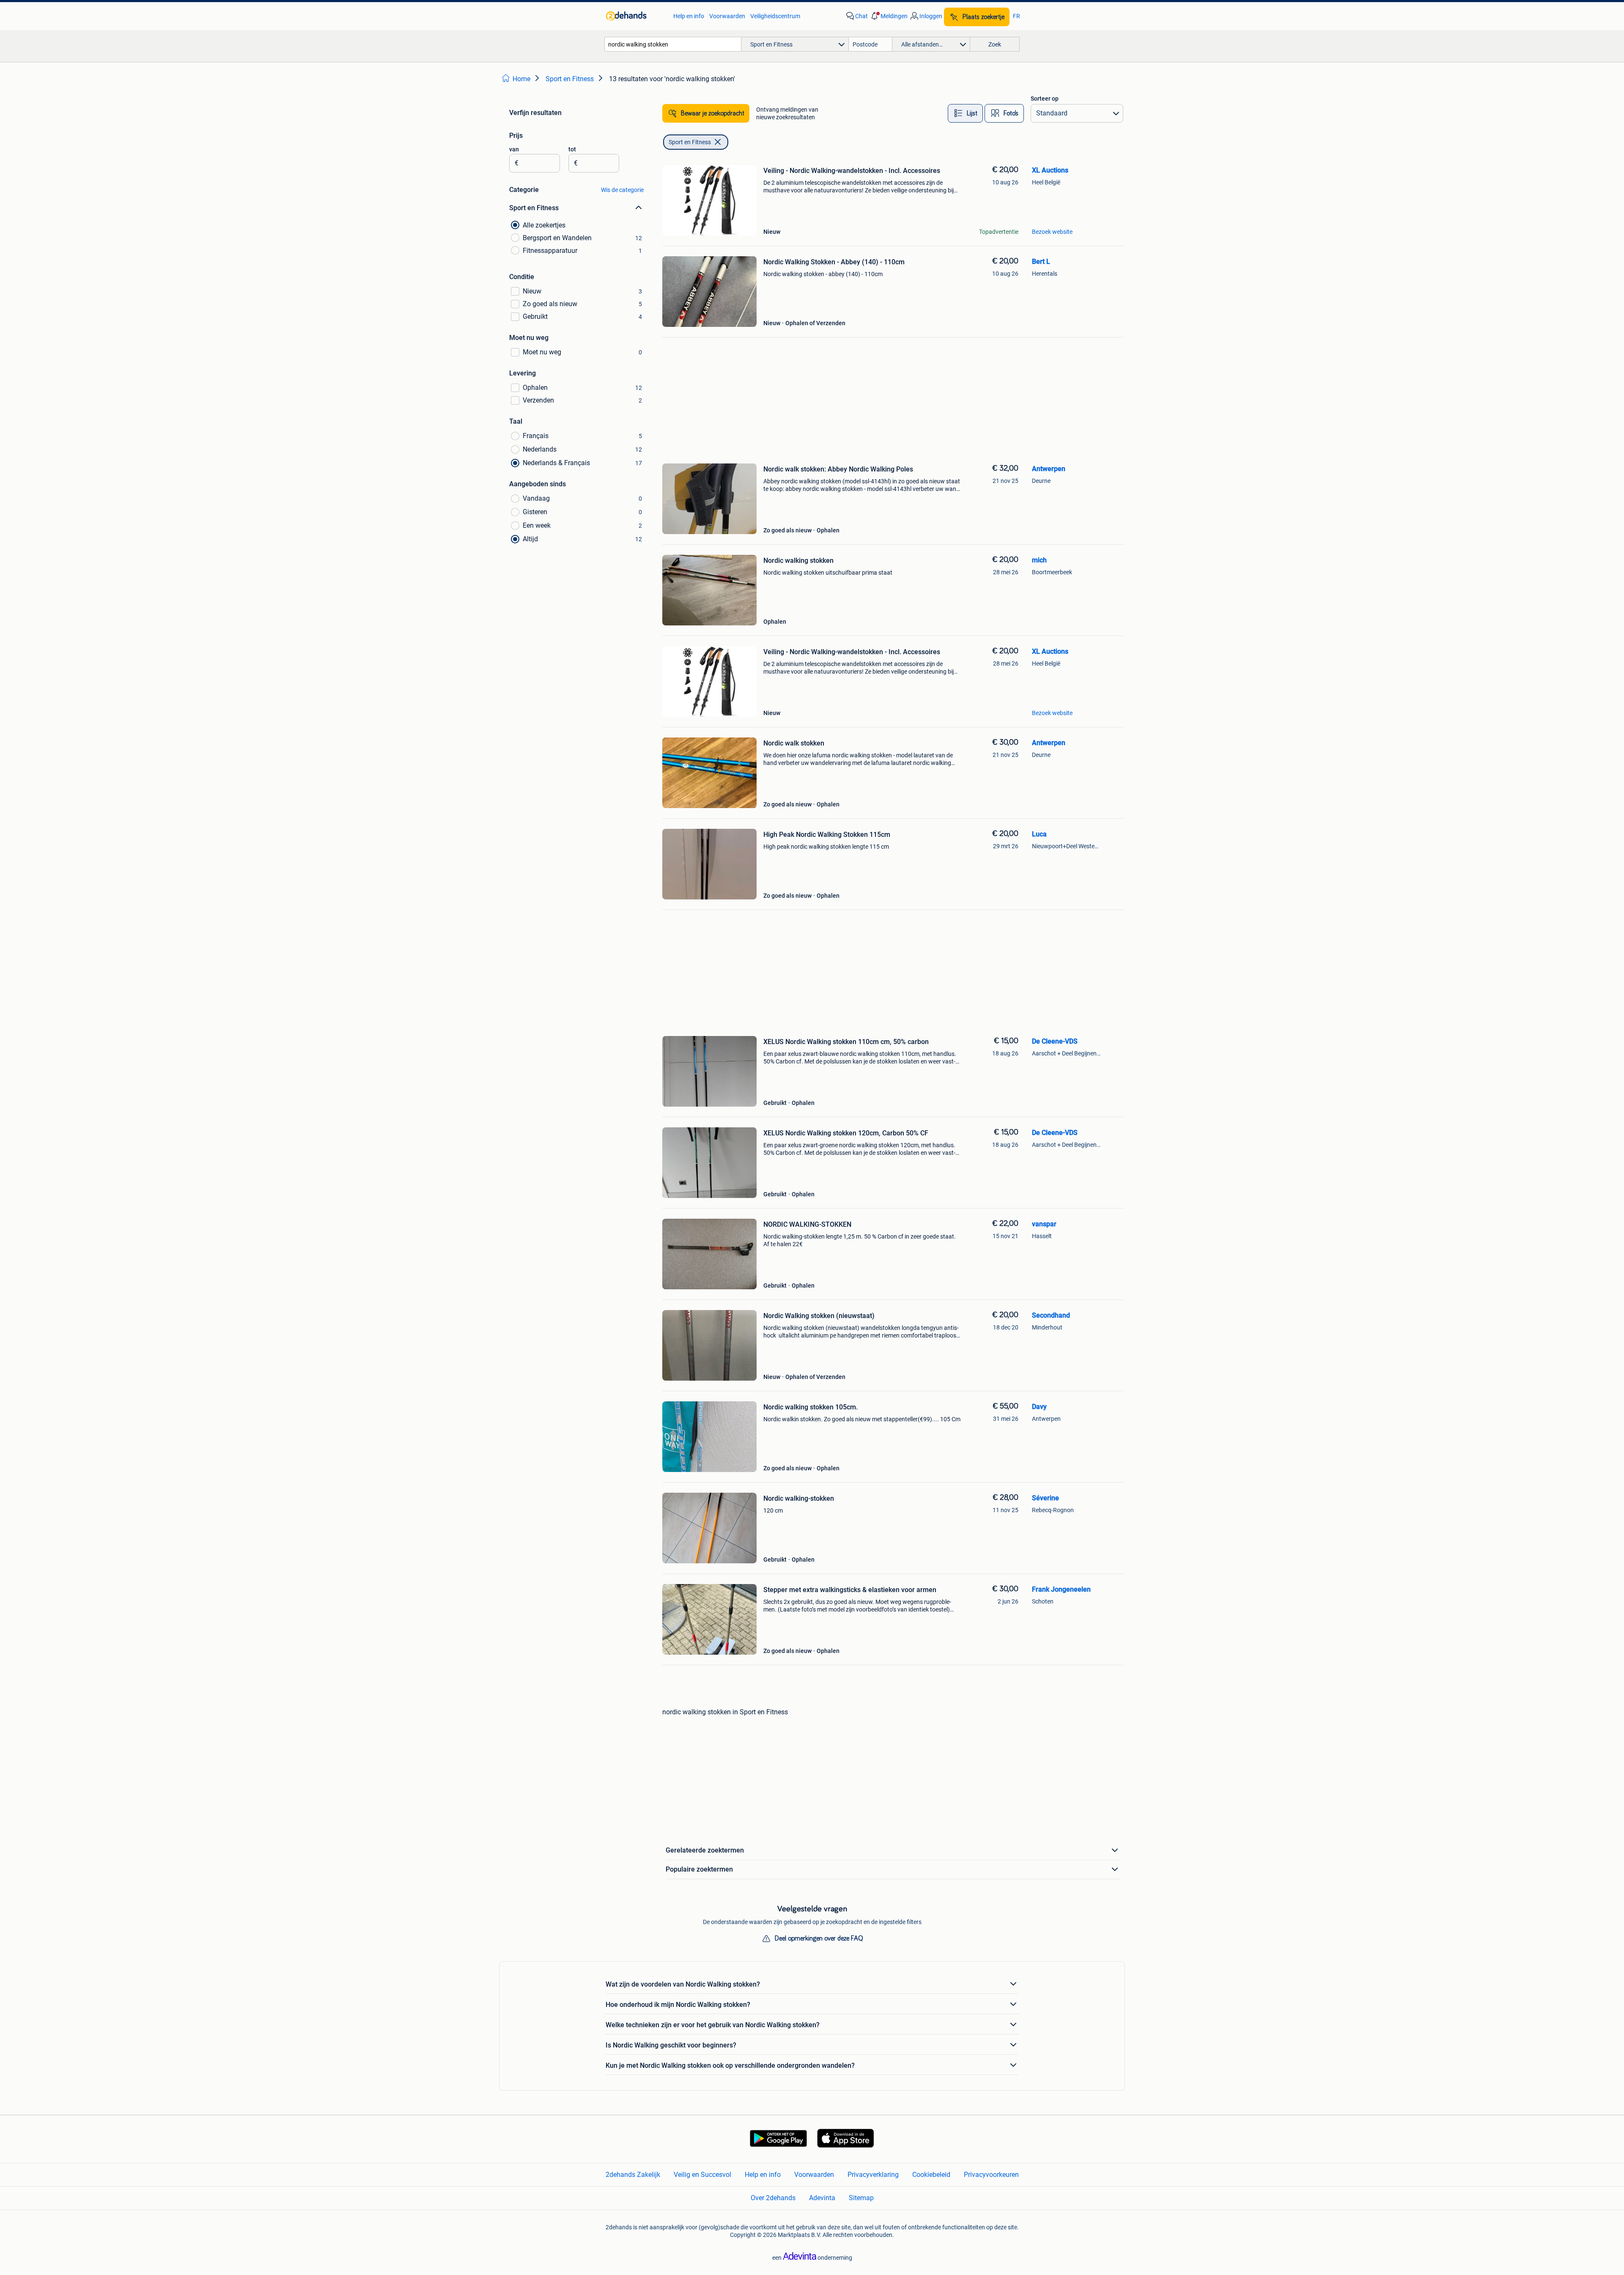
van (514, 149)
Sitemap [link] (861, 2198)
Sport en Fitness (690, 142)
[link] (635, 16)
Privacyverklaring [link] (873, 2175)
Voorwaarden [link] (727, 16)
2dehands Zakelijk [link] (633, 2175)
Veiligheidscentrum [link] (775, 16)
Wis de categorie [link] (622, 190)
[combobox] (673, 44)
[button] (889, 16)
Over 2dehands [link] (773, 2198)
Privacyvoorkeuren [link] (991, 2175)
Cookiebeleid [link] (931, 2175)
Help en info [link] (689, 16)
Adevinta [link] (822, 2198)
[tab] (965, 113)
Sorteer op (1045, 99)
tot (572, 149)
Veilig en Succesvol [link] (702, 2175)
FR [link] (1016, 16)
